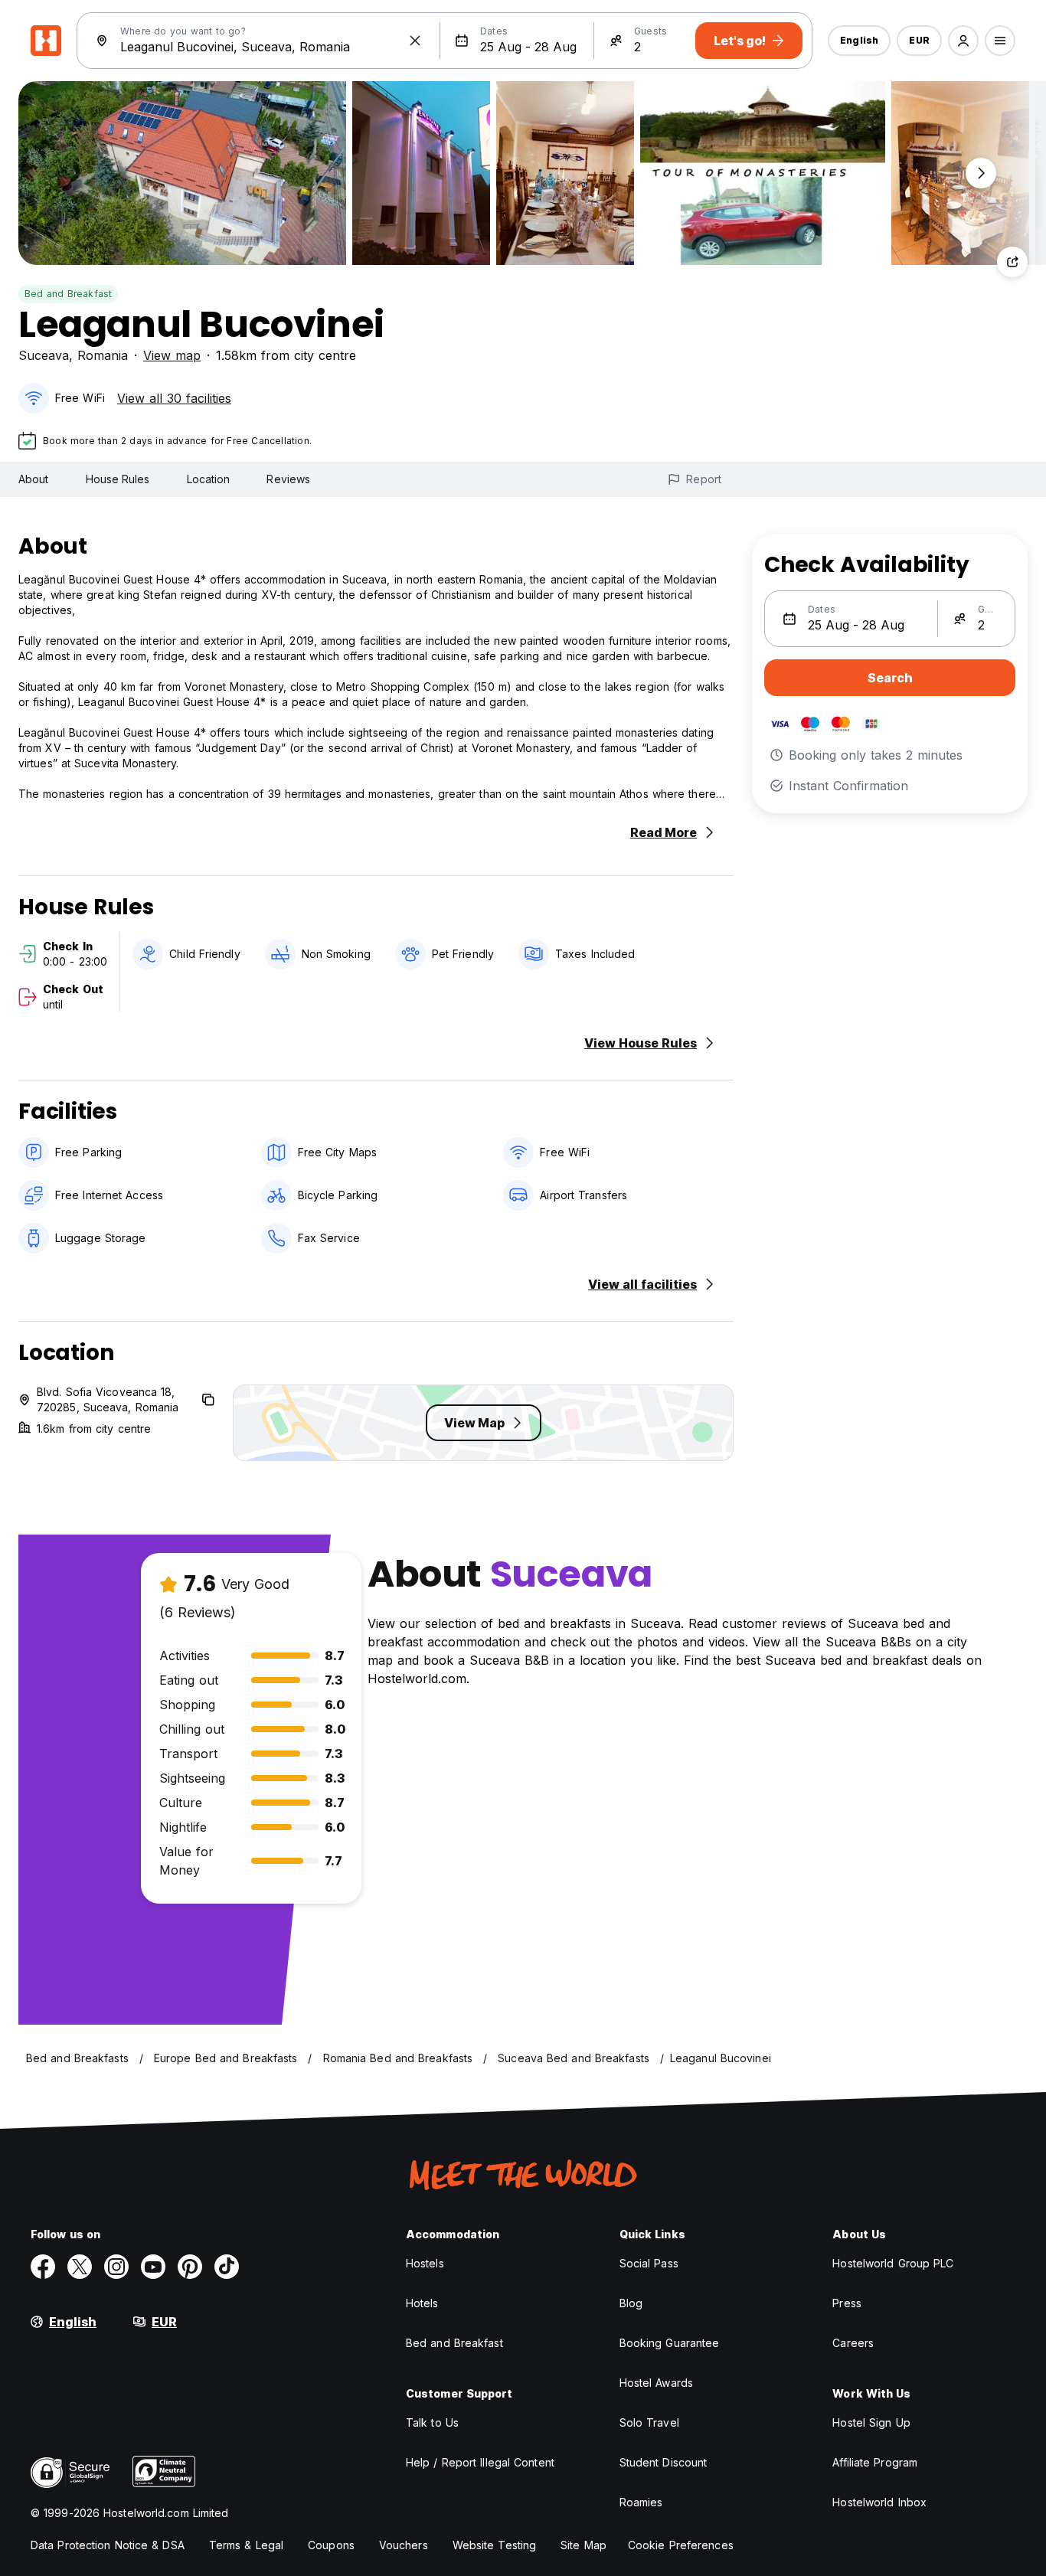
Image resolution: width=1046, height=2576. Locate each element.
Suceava (44, 355)
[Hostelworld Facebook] (43, 2267)
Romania (103, 355)
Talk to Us (432, 2422)
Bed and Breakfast (68, 294)
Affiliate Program (875, 2462)
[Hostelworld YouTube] (153, 2267)
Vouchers (404, 2545)
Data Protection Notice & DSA (108, 2545)
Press (847, 2303)
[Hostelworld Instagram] (116, 2267)
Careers (853, 2343)
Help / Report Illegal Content (480, 2462)
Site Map (583, 2545)
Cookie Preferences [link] (681, 2545)
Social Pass (649, 2263)
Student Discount (664, 2462)
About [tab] (34, 479)
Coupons (331, 2545)
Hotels (422, 2303)
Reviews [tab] (288, 479)
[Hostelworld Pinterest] (190, 2267)
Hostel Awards (656, 2383)
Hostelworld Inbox (879, 2502)
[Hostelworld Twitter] (80, 2267)
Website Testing (495, 2545)
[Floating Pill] (981, 173)
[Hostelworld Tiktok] (227, 2267)
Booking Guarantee (670, 2343)
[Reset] (415, 41)
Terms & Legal (246, 2545)
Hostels (425, 2263)
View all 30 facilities (174, 398)
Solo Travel (649, 2422)
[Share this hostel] (1012, 262)
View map (172, 355)
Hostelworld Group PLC (893, 2263)
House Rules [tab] (118, 479)
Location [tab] (209, 479)
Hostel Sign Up (871, 2422)
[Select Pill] (963, 41)
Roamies (641, 2502)
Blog (631, 2303)
